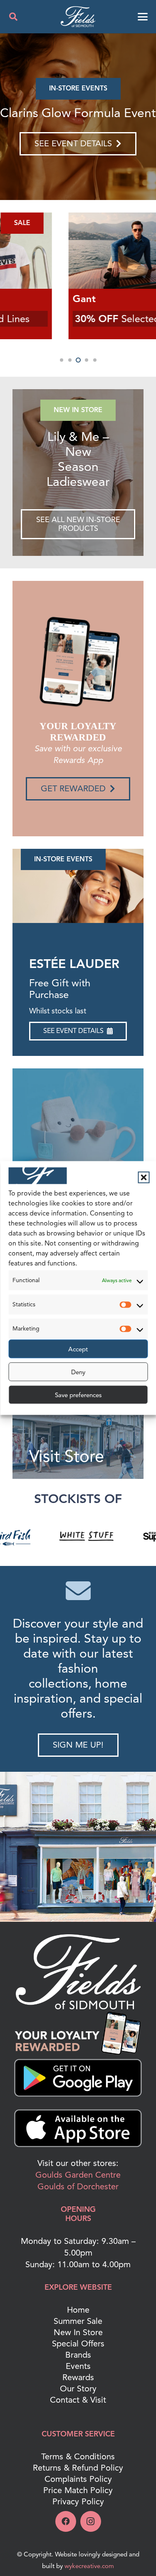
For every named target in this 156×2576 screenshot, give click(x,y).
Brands (78, 2355)
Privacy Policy (78, 2502)
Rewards (78, 2377)
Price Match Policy (78, 2490)
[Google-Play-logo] (78, 2078)
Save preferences (78, 1395)
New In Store (78, 2332)
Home (78, 2310)
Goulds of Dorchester (78, 2187)
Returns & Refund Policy (78, 2468)
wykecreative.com (89, 2566)
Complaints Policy (78, 2479)
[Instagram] (91, 2521)
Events (78, 2366)
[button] (144, 1178)
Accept (78, 1349)
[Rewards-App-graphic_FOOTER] (78, 2033)
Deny (78, 1372)
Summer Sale (78, 2321)
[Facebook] (66, 2521)
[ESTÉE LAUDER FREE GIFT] (78, 886)
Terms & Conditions (78, 2457)
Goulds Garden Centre (78, 2175)
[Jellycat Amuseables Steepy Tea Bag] (78, 117)
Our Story (78, 2389)
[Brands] (78, 1134)
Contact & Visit (78, 2400)
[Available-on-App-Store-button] (78, 2128)
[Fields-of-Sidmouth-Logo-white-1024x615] (78, 17)
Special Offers (78, 2344)
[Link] (78, 473)
